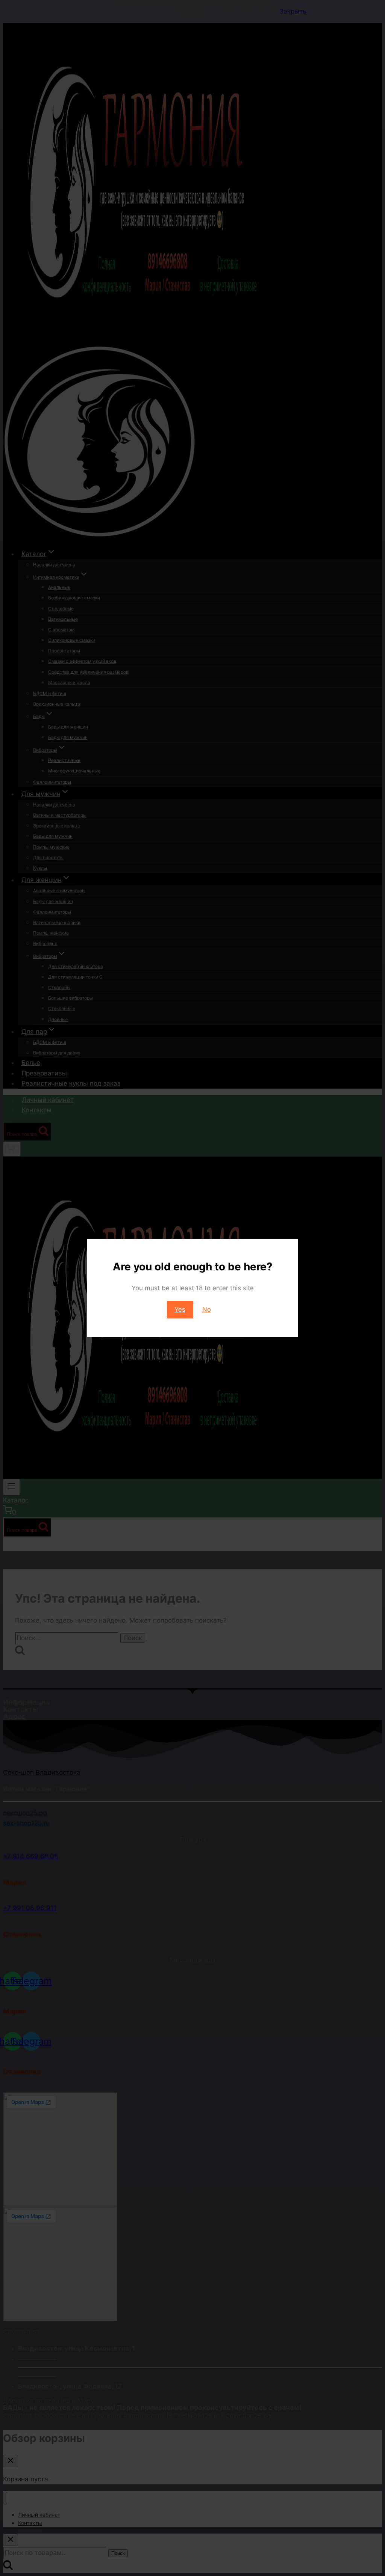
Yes (180, 1309)
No (207, 1309)
